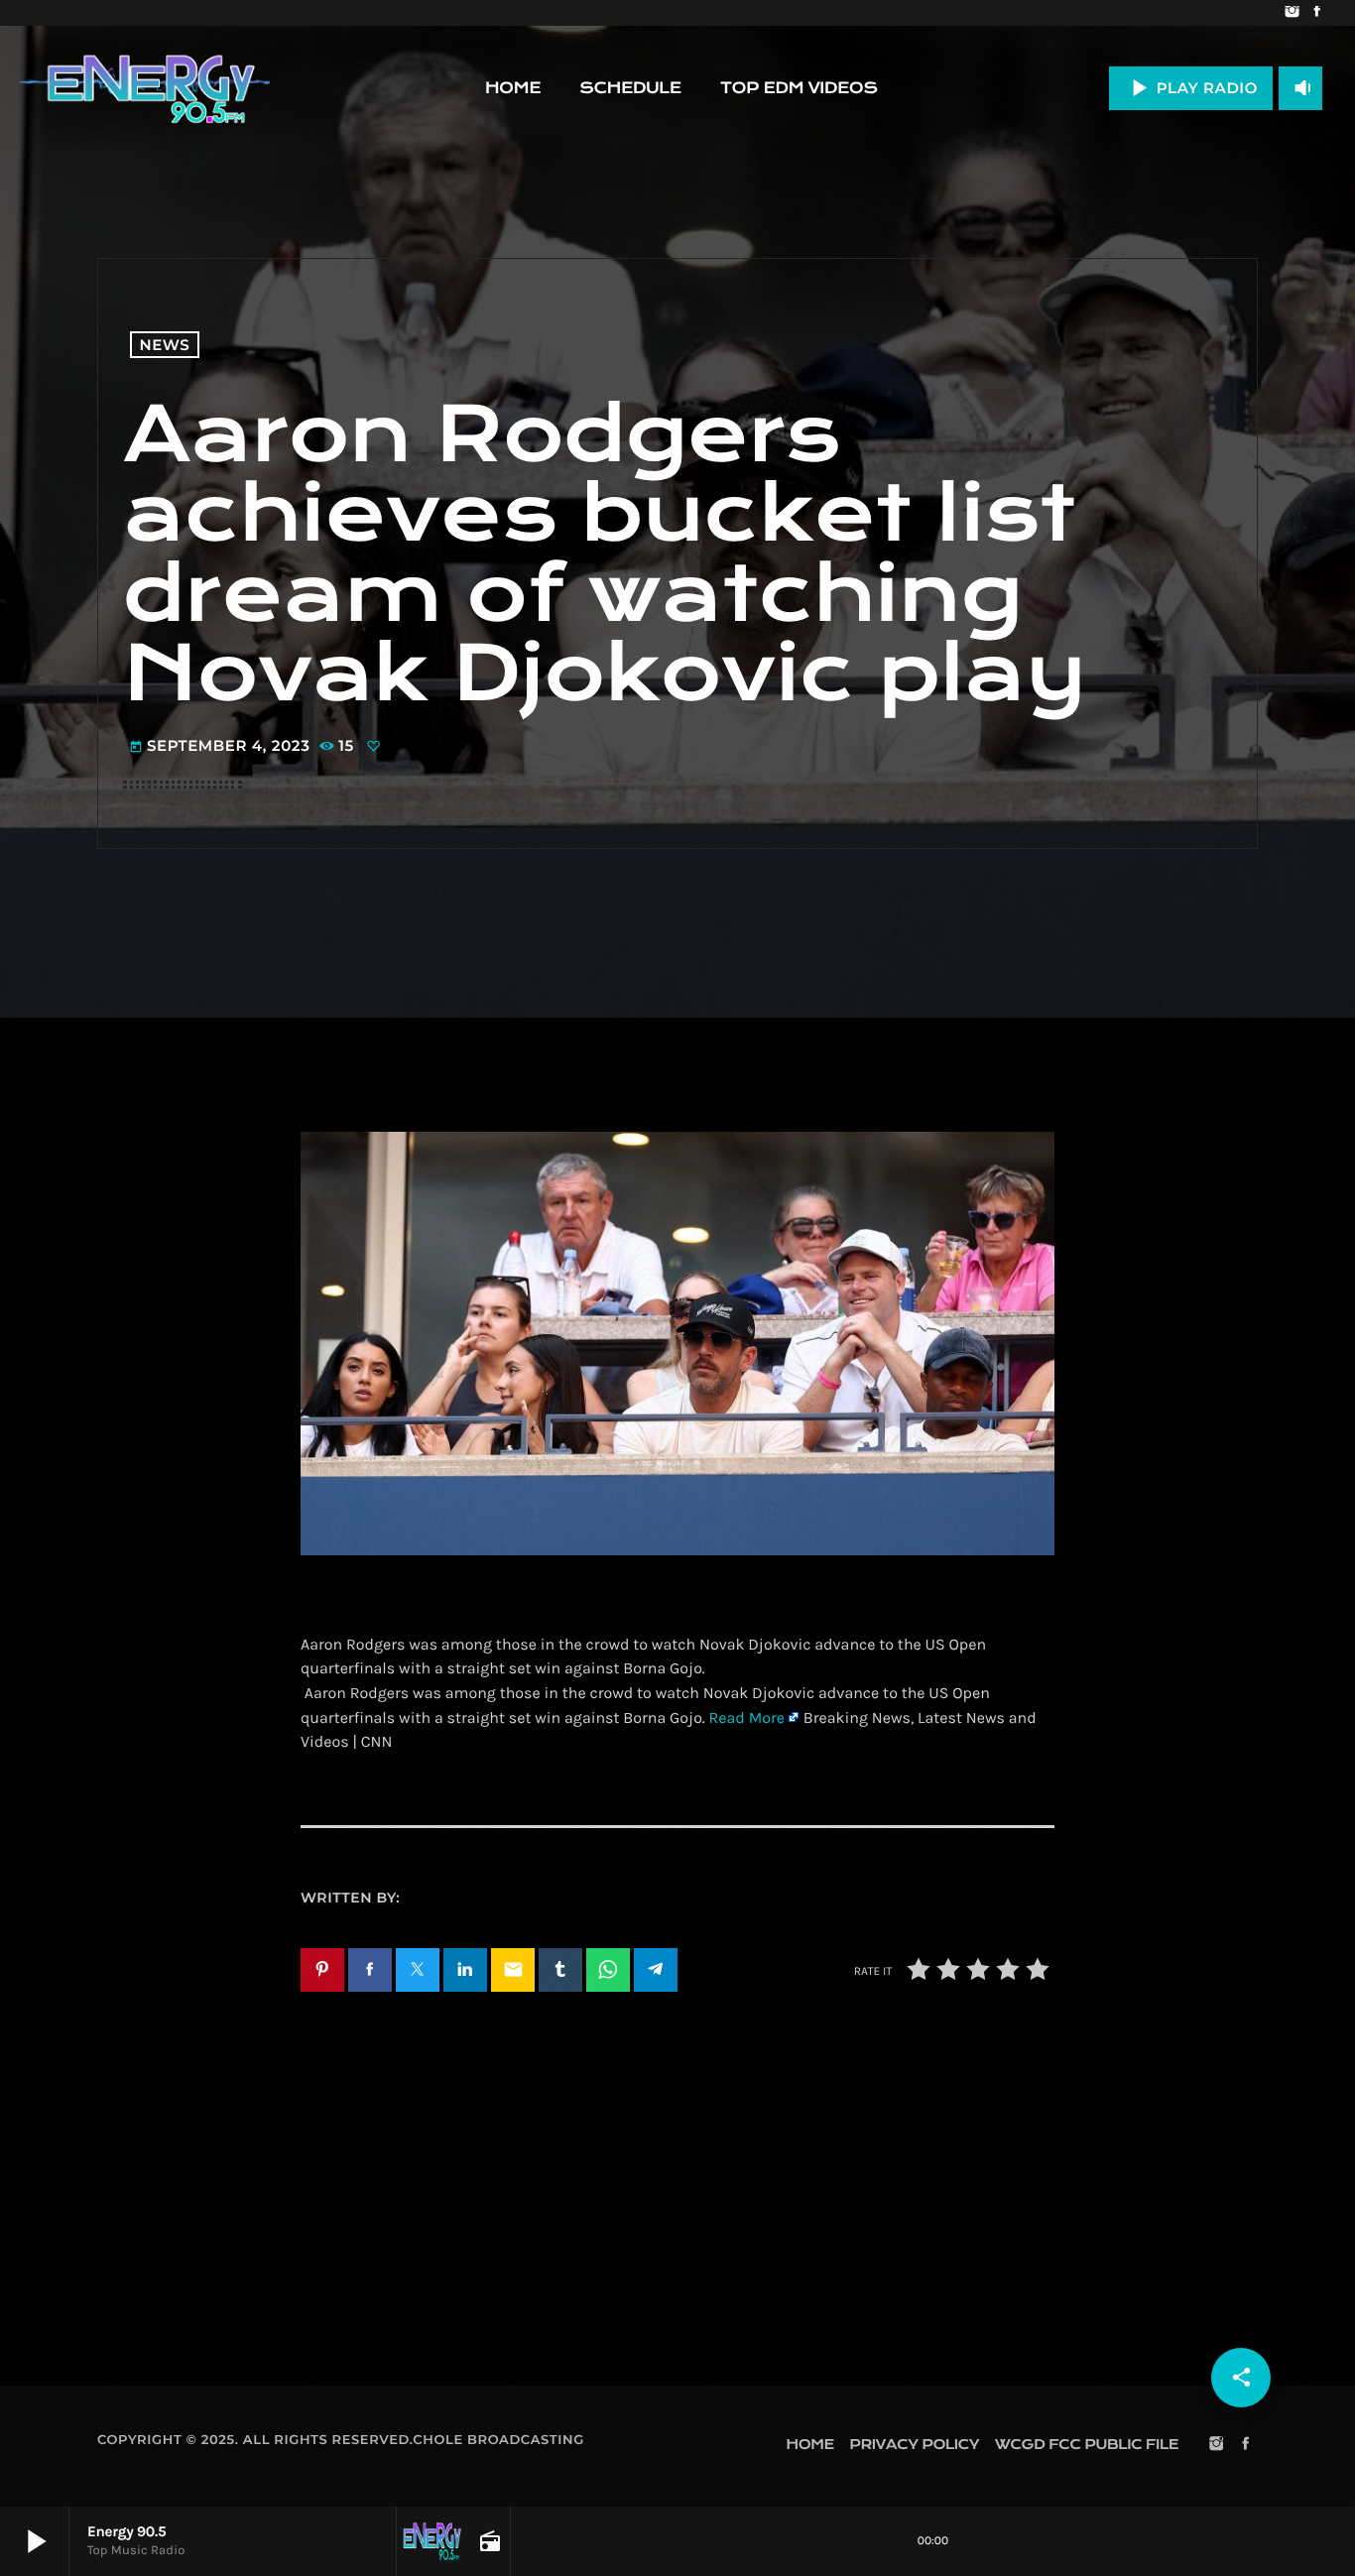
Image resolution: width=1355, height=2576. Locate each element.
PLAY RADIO (1191, 88)
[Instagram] (1292, 13)
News (165, 345)
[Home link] (145, 88)
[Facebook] (1317, 13)
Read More (747, 1718)
